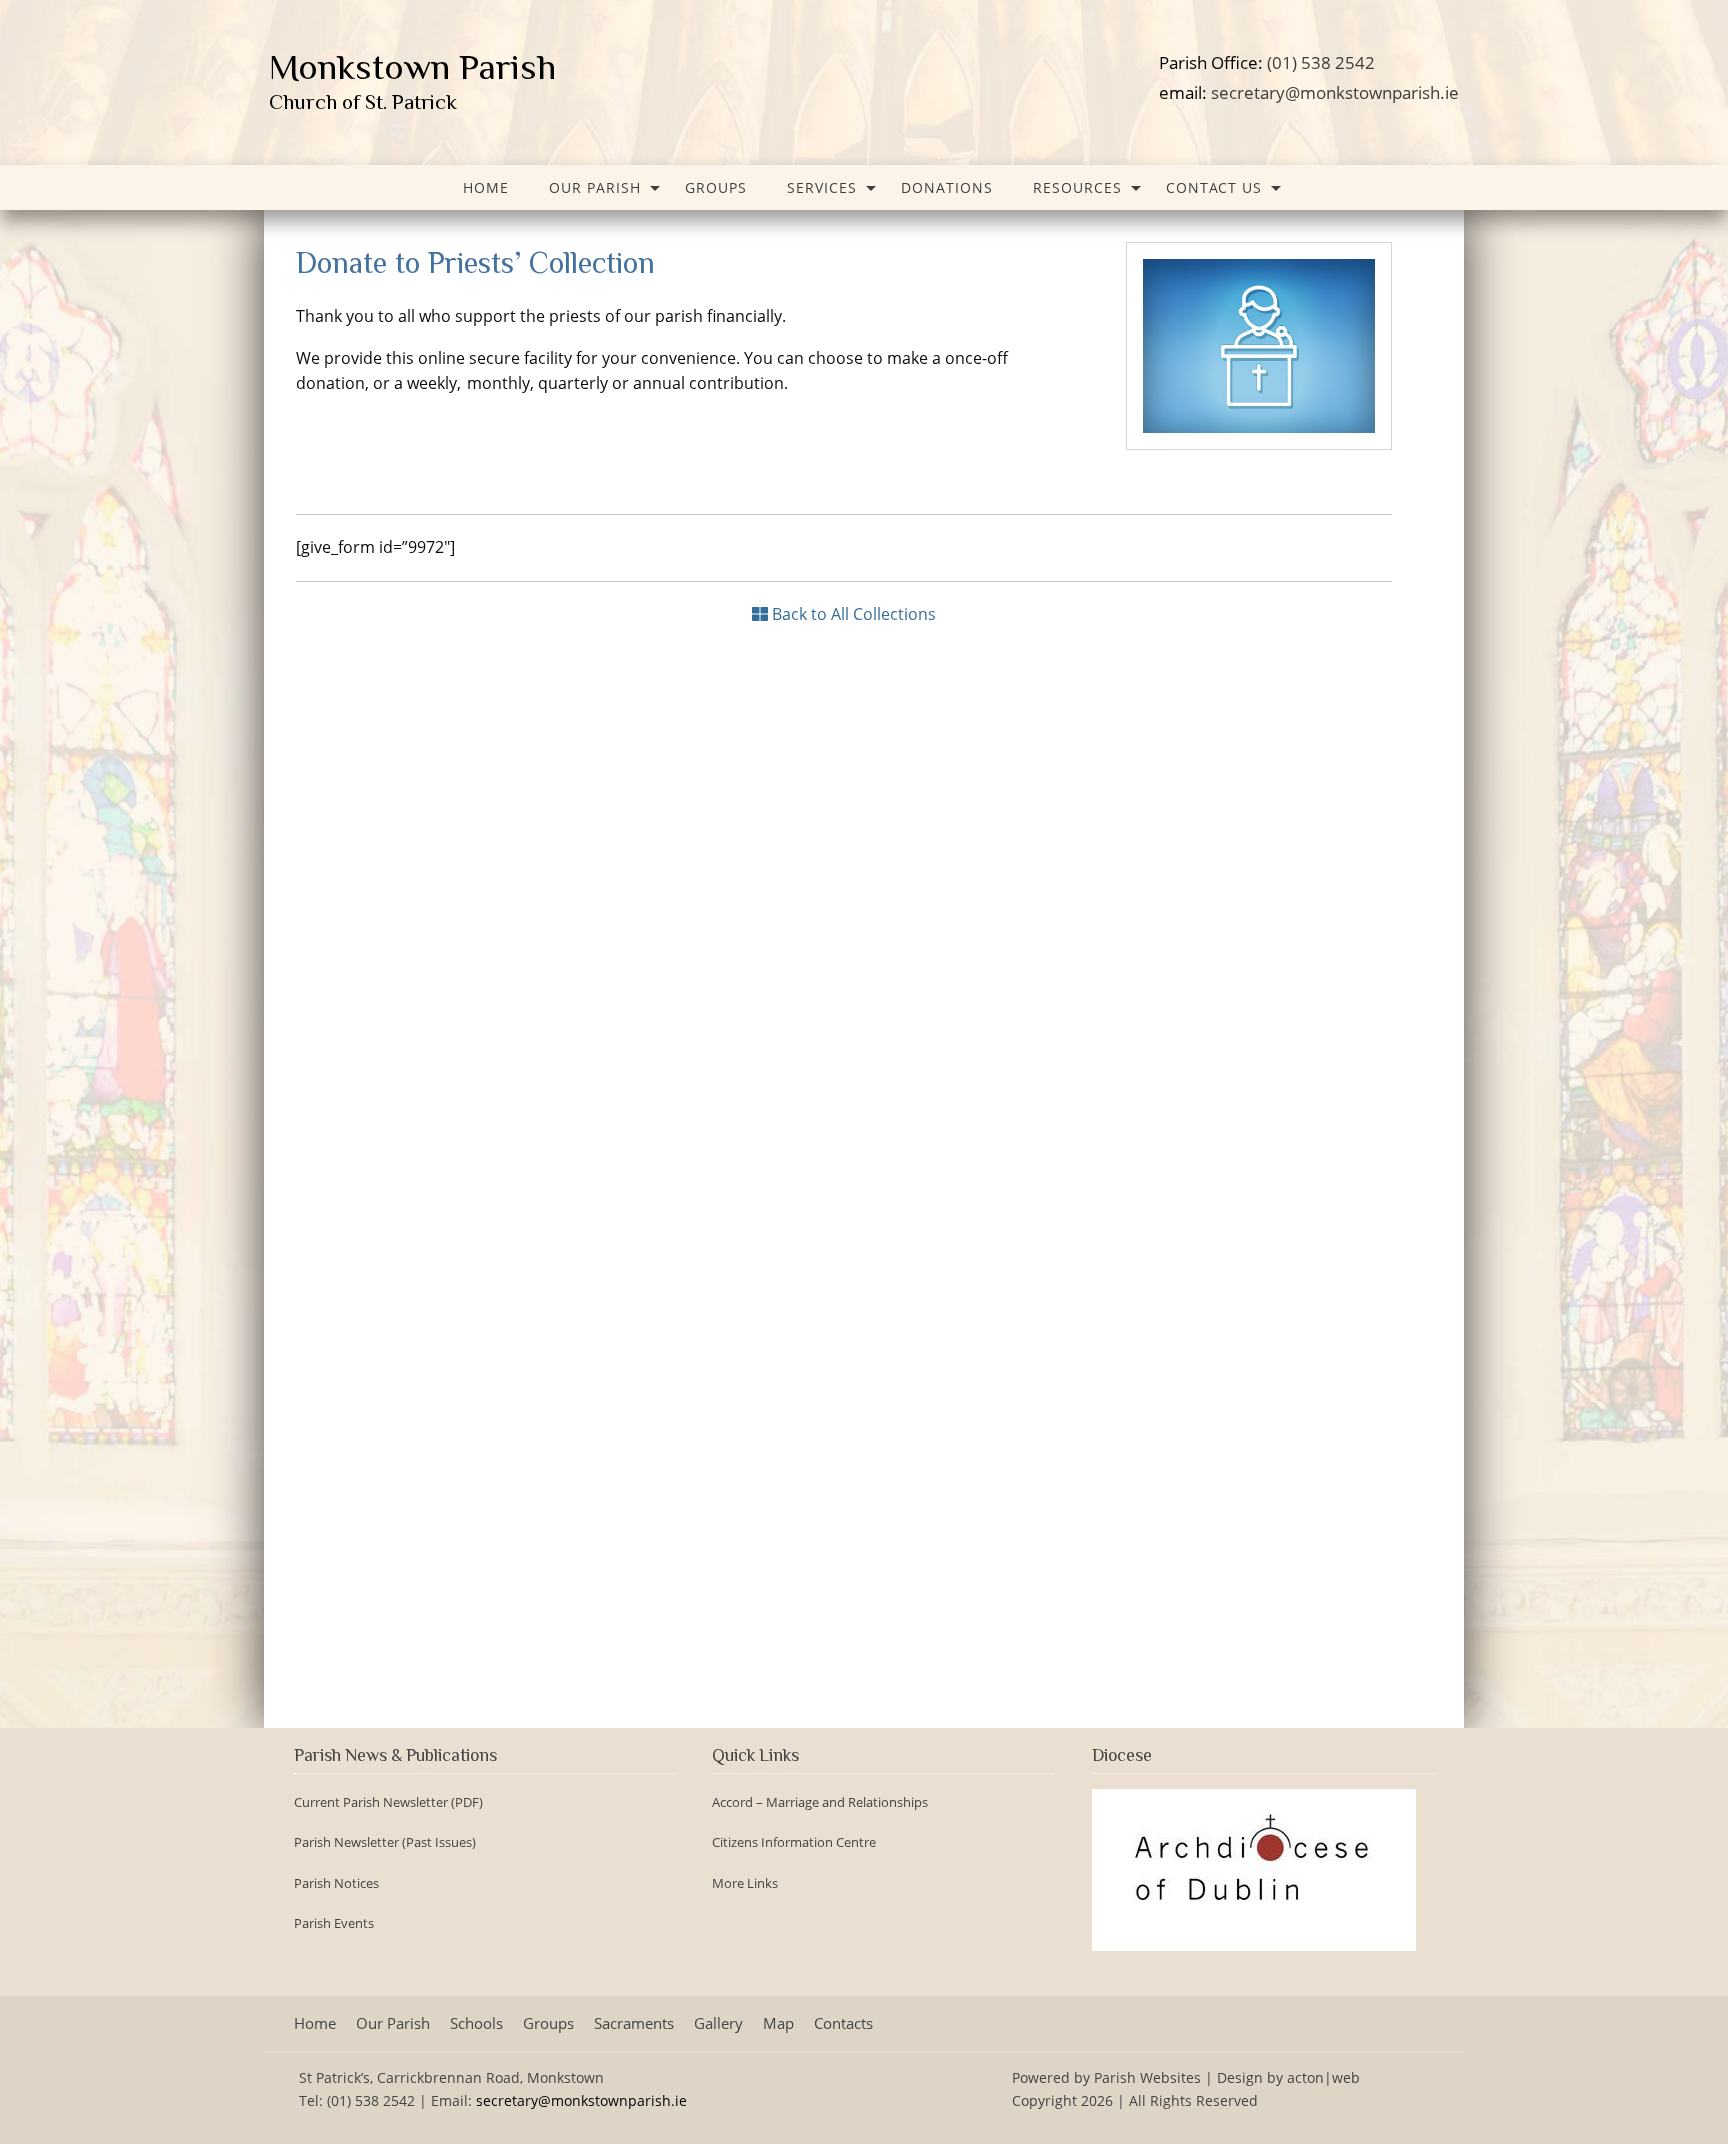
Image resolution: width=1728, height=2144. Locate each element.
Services (822, 187)
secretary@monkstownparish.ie (1335, 92)
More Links (745, 1883)
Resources (1077, 187)
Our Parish (595, 187)
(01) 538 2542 (1321, 62)
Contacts (843, 2023)
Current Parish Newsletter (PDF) (388, 1802)
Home (486, 187)
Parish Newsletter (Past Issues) (385, 1842)
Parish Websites (1147, 2077)
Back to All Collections (852, 614)
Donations (947, 187)
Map (778, 2023)
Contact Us (1214, 187)
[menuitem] (486, 187)
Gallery (718, 2023)
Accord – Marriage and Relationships (820, 1802)
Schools (476, 2023)
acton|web (1323, 2077)
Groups (716, 187)
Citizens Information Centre (794, 1842)
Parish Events (334, 1923)
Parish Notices (336, 1883)
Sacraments (634, 2023)
